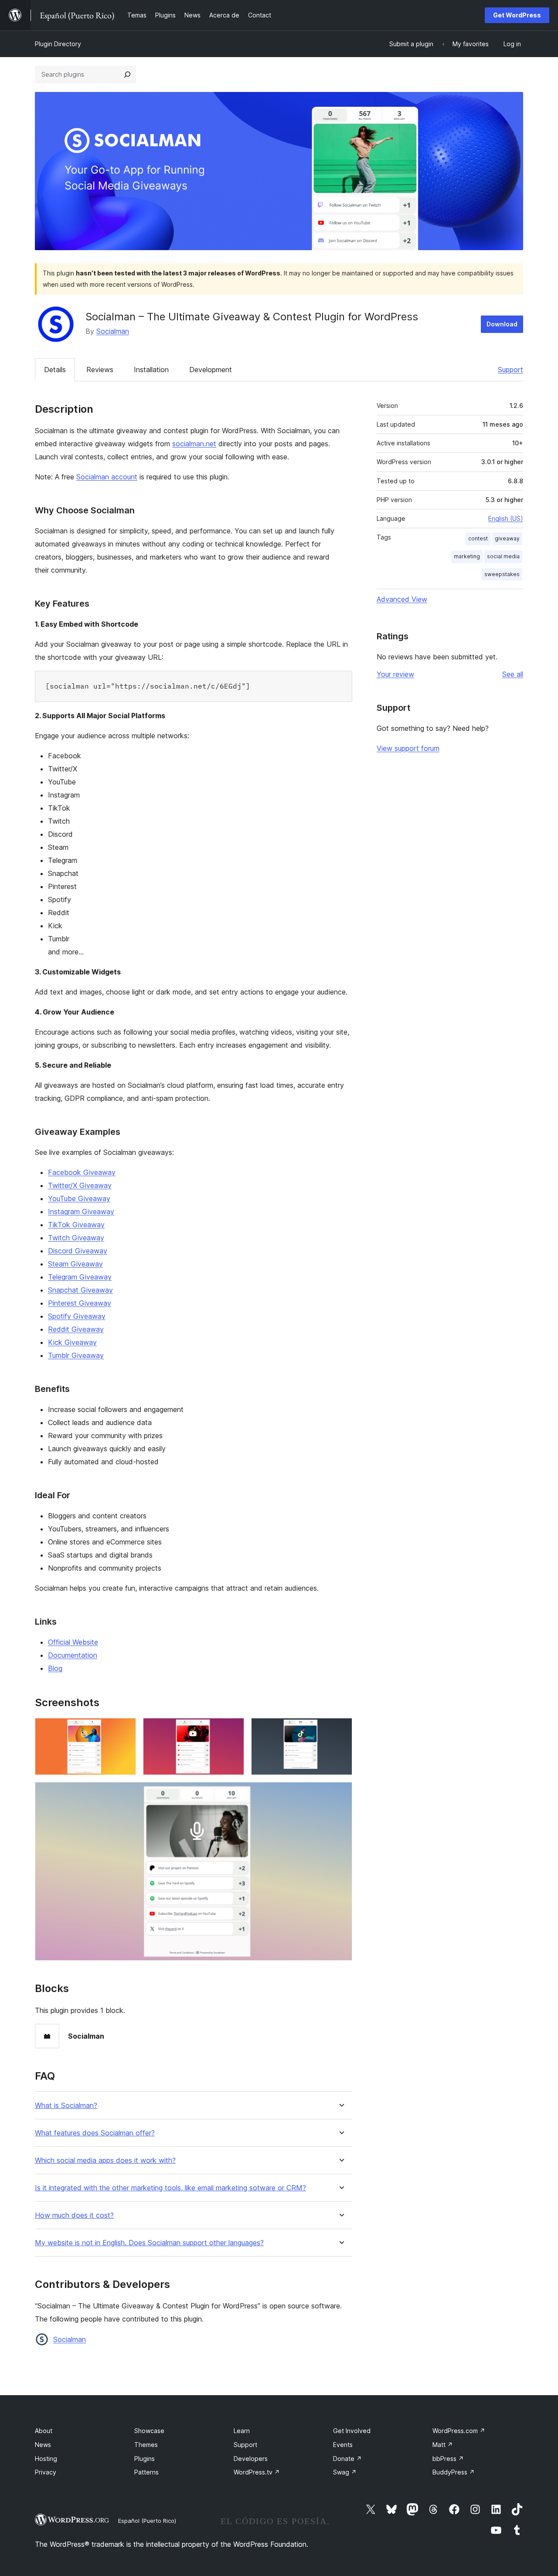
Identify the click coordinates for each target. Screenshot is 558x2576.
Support (510, 370)
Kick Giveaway (72, 1342)
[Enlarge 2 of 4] (232, 1730)
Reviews (100, 370)
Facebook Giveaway (82, 1172)
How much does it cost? (74, 2215)
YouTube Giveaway (79, 1198)
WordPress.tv (257, 2472)
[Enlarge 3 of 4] (340, 1730)
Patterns (146, 2472)
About (44, 2431)
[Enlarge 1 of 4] (124, 1730)
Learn (242, 2431)
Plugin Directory (58, 44)
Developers (251, 2459)
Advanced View (402, 599)
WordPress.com (459, 2431)
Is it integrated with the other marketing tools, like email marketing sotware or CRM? (170, 2188)
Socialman (113, 331)
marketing (467, 556)
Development (211, 370)
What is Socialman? (66, 2106)
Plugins (145, 2459)
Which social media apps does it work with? (105, 2160)
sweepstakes (502, 574)
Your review (395, 674)
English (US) (506, 518)
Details (55, 370)
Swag (345, 2472)
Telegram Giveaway (80, 1277)
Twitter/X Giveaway (80, 1185)
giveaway (507, 538)
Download (502, 324)
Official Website (73, 1642)
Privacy (46, 2472)
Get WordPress (517, 15)
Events (343, 2445)
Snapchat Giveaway (80, 1290)
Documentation (73, 1655)
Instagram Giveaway (81, 1212)
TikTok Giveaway (76, 1225)
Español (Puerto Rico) (147, 2521)
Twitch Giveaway (76, 1238)
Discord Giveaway (78, 1251)
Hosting (46, 2459)
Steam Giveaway (75, 1264)
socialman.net (194, 444)
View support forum (408, 748)
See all (513, 674)
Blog (55, 1668)
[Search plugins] (127, 75)
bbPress (448, 2459)
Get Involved (352, 2431)
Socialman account (107, 477)
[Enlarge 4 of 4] (340, 1794)
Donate (347, 2459)
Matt (443, 2445)
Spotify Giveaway (77, 1316)
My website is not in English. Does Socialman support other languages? (149, 2243)
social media (503, 556)
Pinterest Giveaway (80, 1303)
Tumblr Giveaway (76, 1355)
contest (478, 538)
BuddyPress (454, 2472)
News (43, 2445)
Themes (146, 2445)
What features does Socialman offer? (95, 2133)
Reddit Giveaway (76, 1329)
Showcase (149, 2431)
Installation (151, 370)
